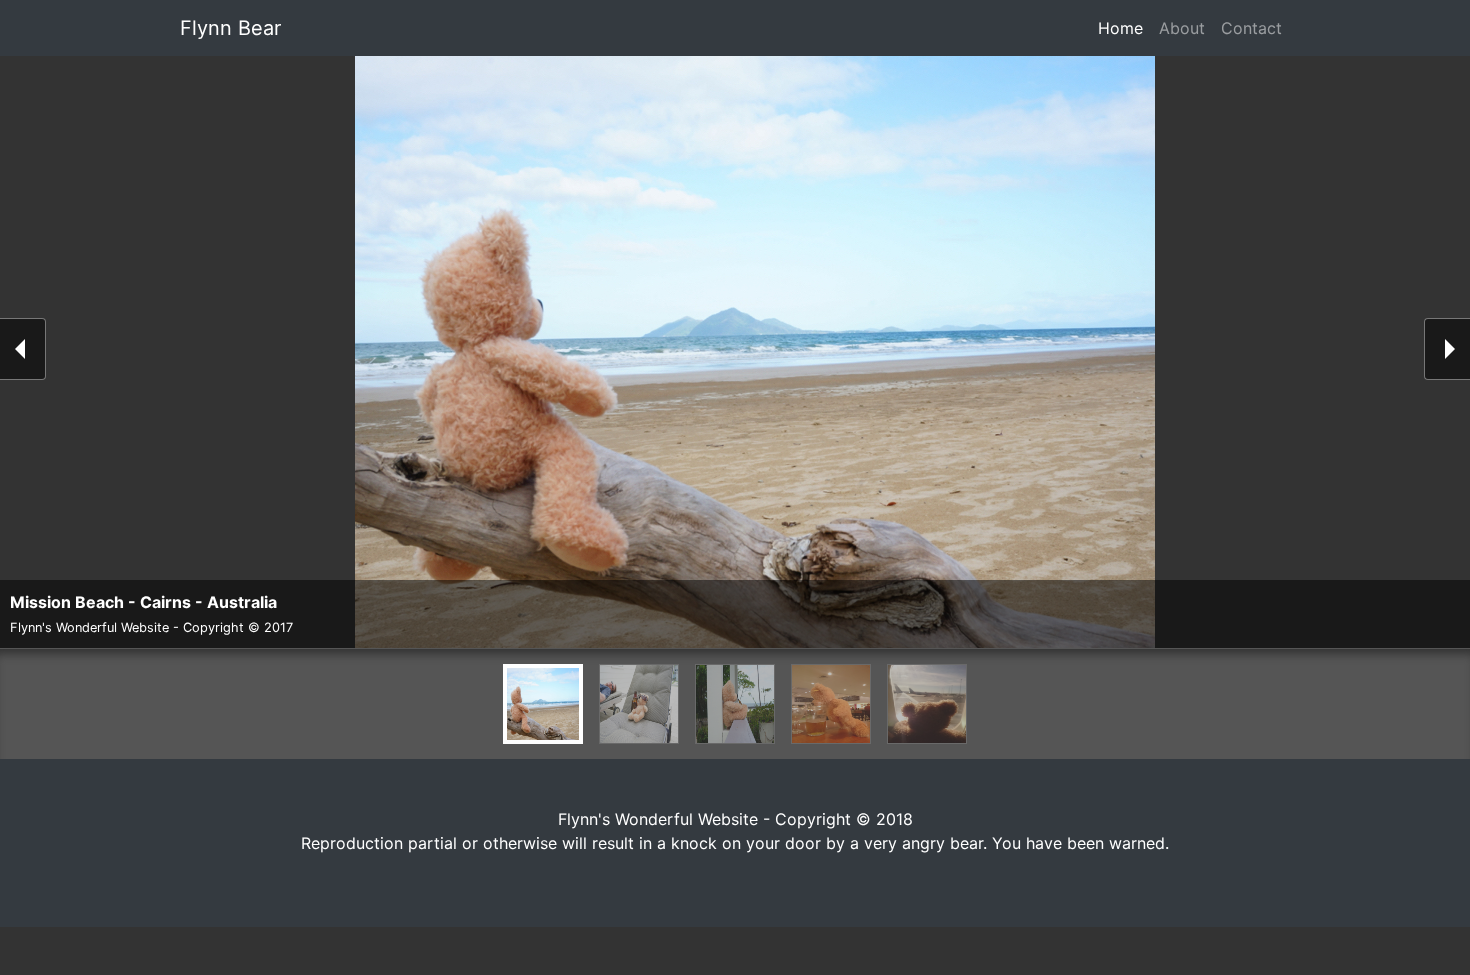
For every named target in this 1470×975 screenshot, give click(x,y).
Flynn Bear (230, 28)
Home (1124, 28)
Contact (1251, 28)
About (1182, 28)
